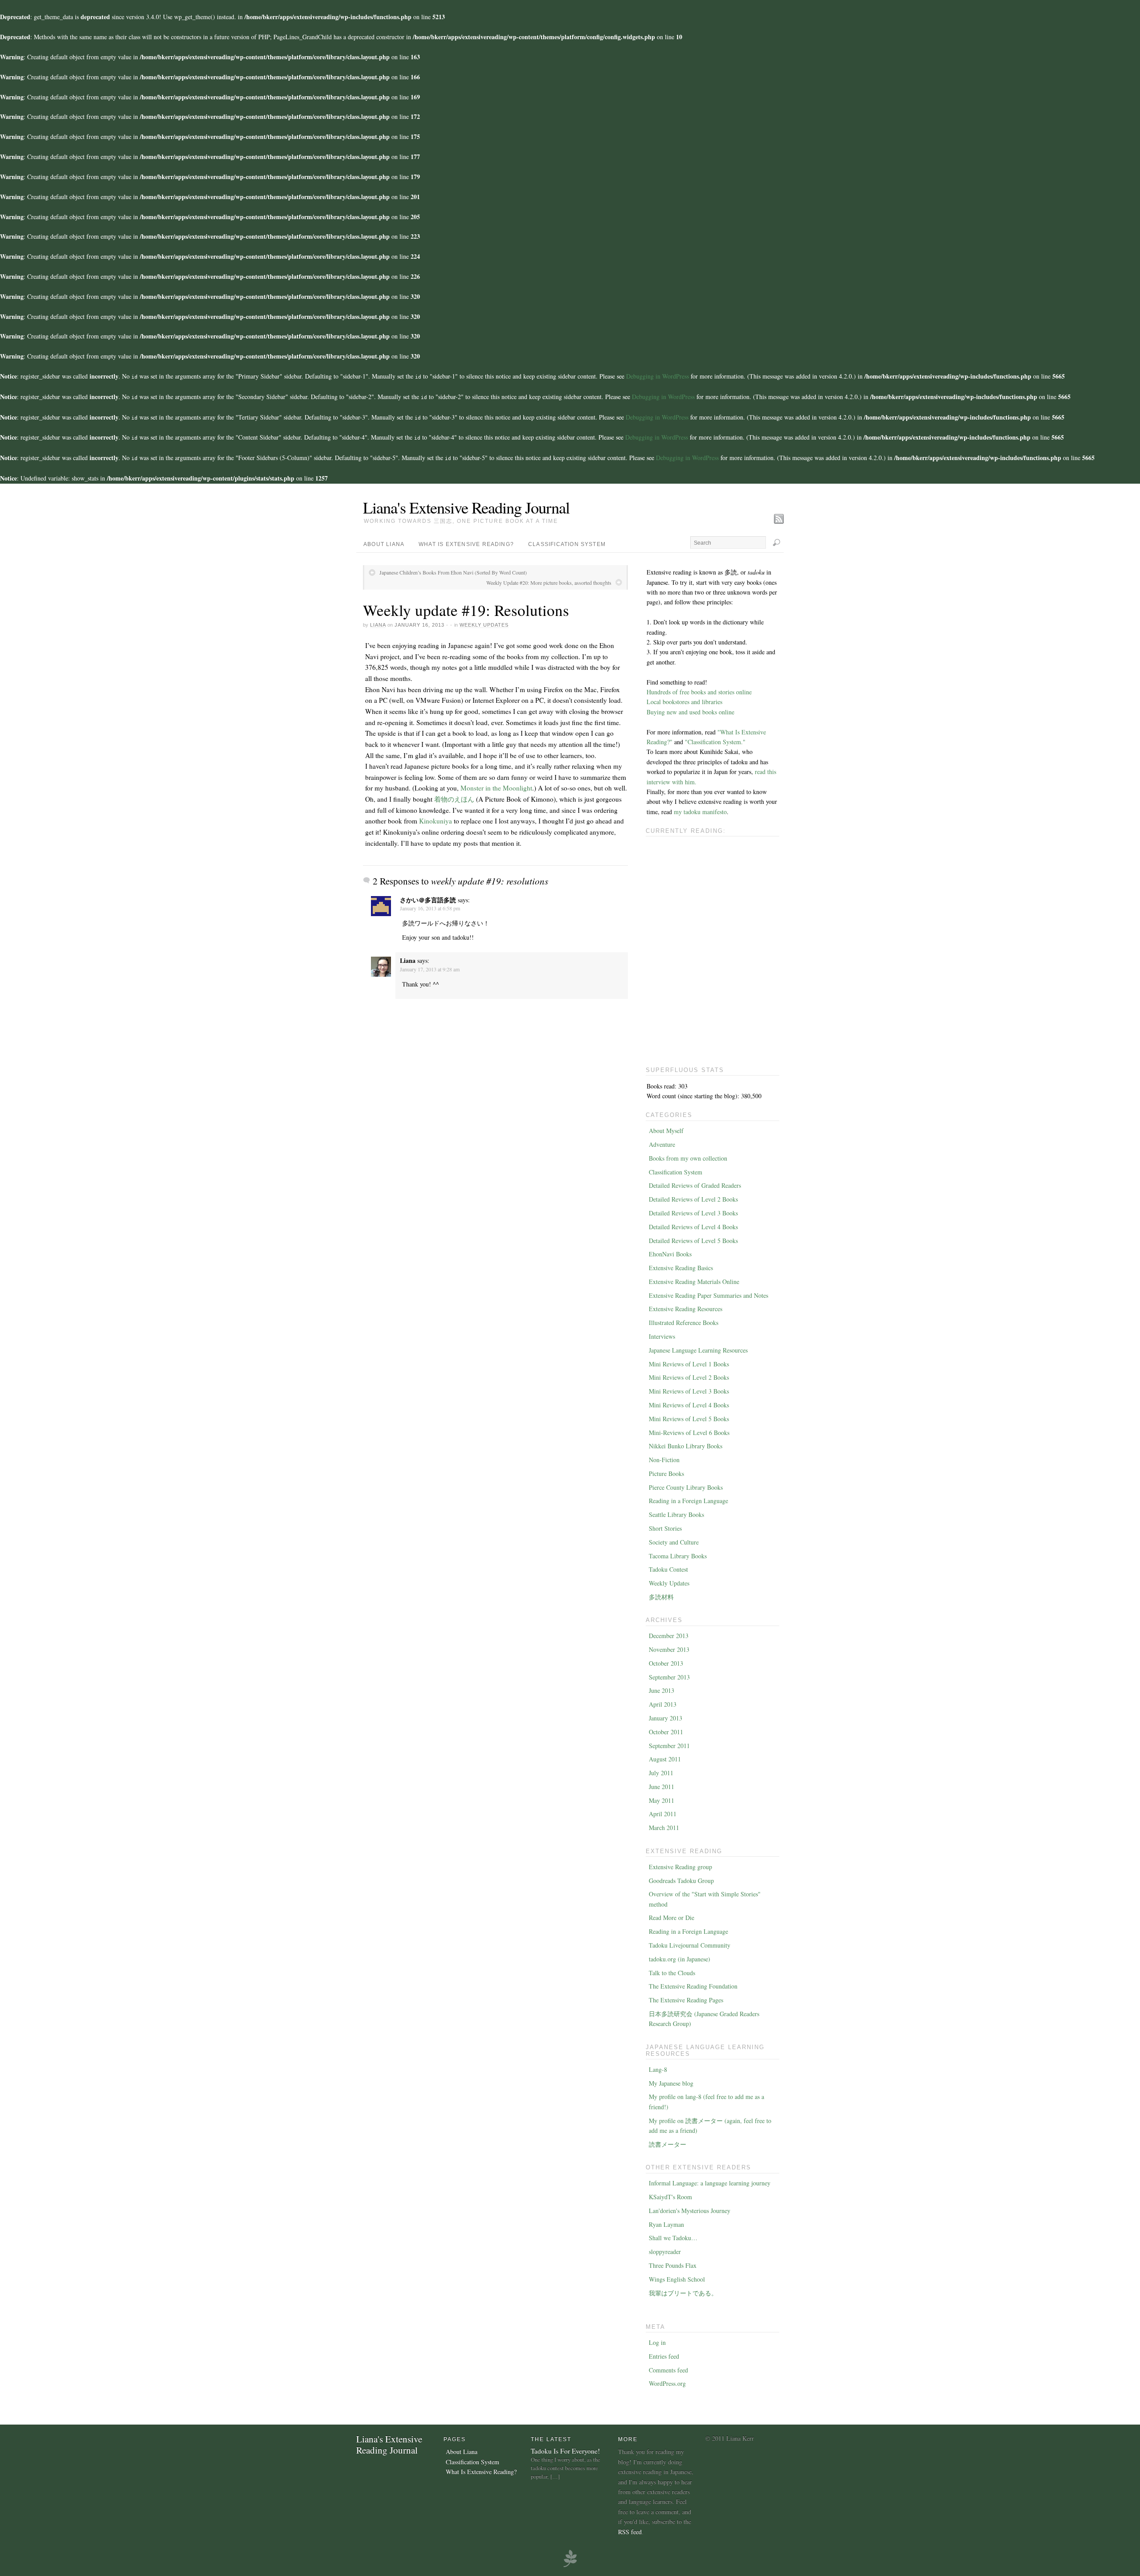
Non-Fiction (664, 1460)
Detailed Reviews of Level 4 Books (693, 1227)
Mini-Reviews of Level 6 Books (689, 1433)
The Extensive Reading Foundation (693, 1986)
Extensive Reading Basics (681, 1268)
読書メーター (668, 2144)
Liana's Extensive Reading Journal (466, 507)
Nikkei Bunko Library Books (686, 1446)
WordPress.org (667, 2383)
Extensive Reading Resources (686, 1309)
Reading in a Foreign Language (688, 1501)
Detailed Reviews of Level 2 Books (693, 1199)
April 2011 (663, 1814)
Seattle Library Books (676, 1514)
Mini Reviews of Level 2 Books (689, 1377)
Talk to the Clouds (672, 1973)
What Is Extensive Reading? (466, 544)
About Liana (384, 544)
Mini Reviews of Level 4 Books (689, 1405)
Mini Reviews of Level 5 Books (689, 1419)
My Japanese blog (671, 2083)
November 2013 (669, 1649)
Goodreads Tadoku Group (681, 1881)
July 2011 (661, 1773)
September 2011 (669, 1746)
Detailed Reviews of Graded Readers (695, 1185)
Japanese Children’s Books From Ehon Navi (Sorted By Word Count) (453, 572)
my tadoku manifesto (700, 812)
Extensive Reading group (680, 1867)
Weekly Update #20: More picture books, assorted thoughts (549, 583)
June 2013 (662, 1690)
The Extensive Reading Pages (686, 2000)
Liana (378, 625)
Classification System (567, 544)
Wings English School (677, 2279)
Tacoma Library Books (678, 1556)
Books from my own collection (688, 1158)
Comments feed (668, 2370)
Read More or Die (672, 1918)
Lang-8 (658, 2069)
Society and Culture (674, 1542)
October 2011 (666, 1732)
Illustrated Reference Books (684, 1323)
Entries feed (664, 2356)
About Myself (666, 1131)
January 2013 (666, 1718)
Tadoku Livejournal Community (690, 1945)
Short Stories (665, 1528)
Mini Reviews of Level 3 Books (689, 1391)
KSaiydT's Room (670, 2197)
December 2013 (669, 1636)
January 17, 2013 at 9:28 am (430, 969)
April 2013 (663, 1704)
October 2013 (666, 1663)
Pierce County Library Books (686, 1487)
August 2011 (665, 1759)
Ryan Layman (666, 2224)
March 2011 (664, 1828)
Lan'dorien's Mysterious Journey (690, 2211)
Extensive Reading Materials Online (694, 1282)
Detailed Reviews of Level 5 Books (693, 1241)
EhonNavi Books (670, 1254)
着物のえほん (454, 799)
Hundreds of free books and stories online (699, 692)
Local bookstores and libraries (684, 702)
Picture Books (666, 1473)
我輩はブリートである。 (683, 2293)
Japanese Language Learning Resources (698, 1350)
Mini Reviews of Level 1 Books (689, 1364)
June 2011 (662, 1787)
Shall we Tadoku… (673, 2238)
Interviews (662, 1336)
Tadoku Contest (668, 1569)
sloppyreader (665, 2252)
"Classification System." (715, 742)
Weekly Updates (484, 625)
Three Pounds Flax (673, 2265)
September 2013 (669, 1677)
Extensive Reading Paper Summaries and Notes (708, 1295)
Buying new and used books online (690, 712)
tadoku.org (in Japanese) (680, 1959)
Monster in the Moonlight (496, 788)
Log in (657, 2342)
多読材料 (661, 1597)
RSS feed (630, 2532)
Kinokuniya (436, 821)
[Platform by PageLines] (570, 2566)
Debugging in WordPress (658, 376)
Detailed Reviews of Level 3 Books (693, 1213)
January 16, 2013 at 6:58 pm (430, 908)
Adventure (662, 1144)
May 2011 (662, 1800)
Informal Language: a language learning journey (710, 2183)
